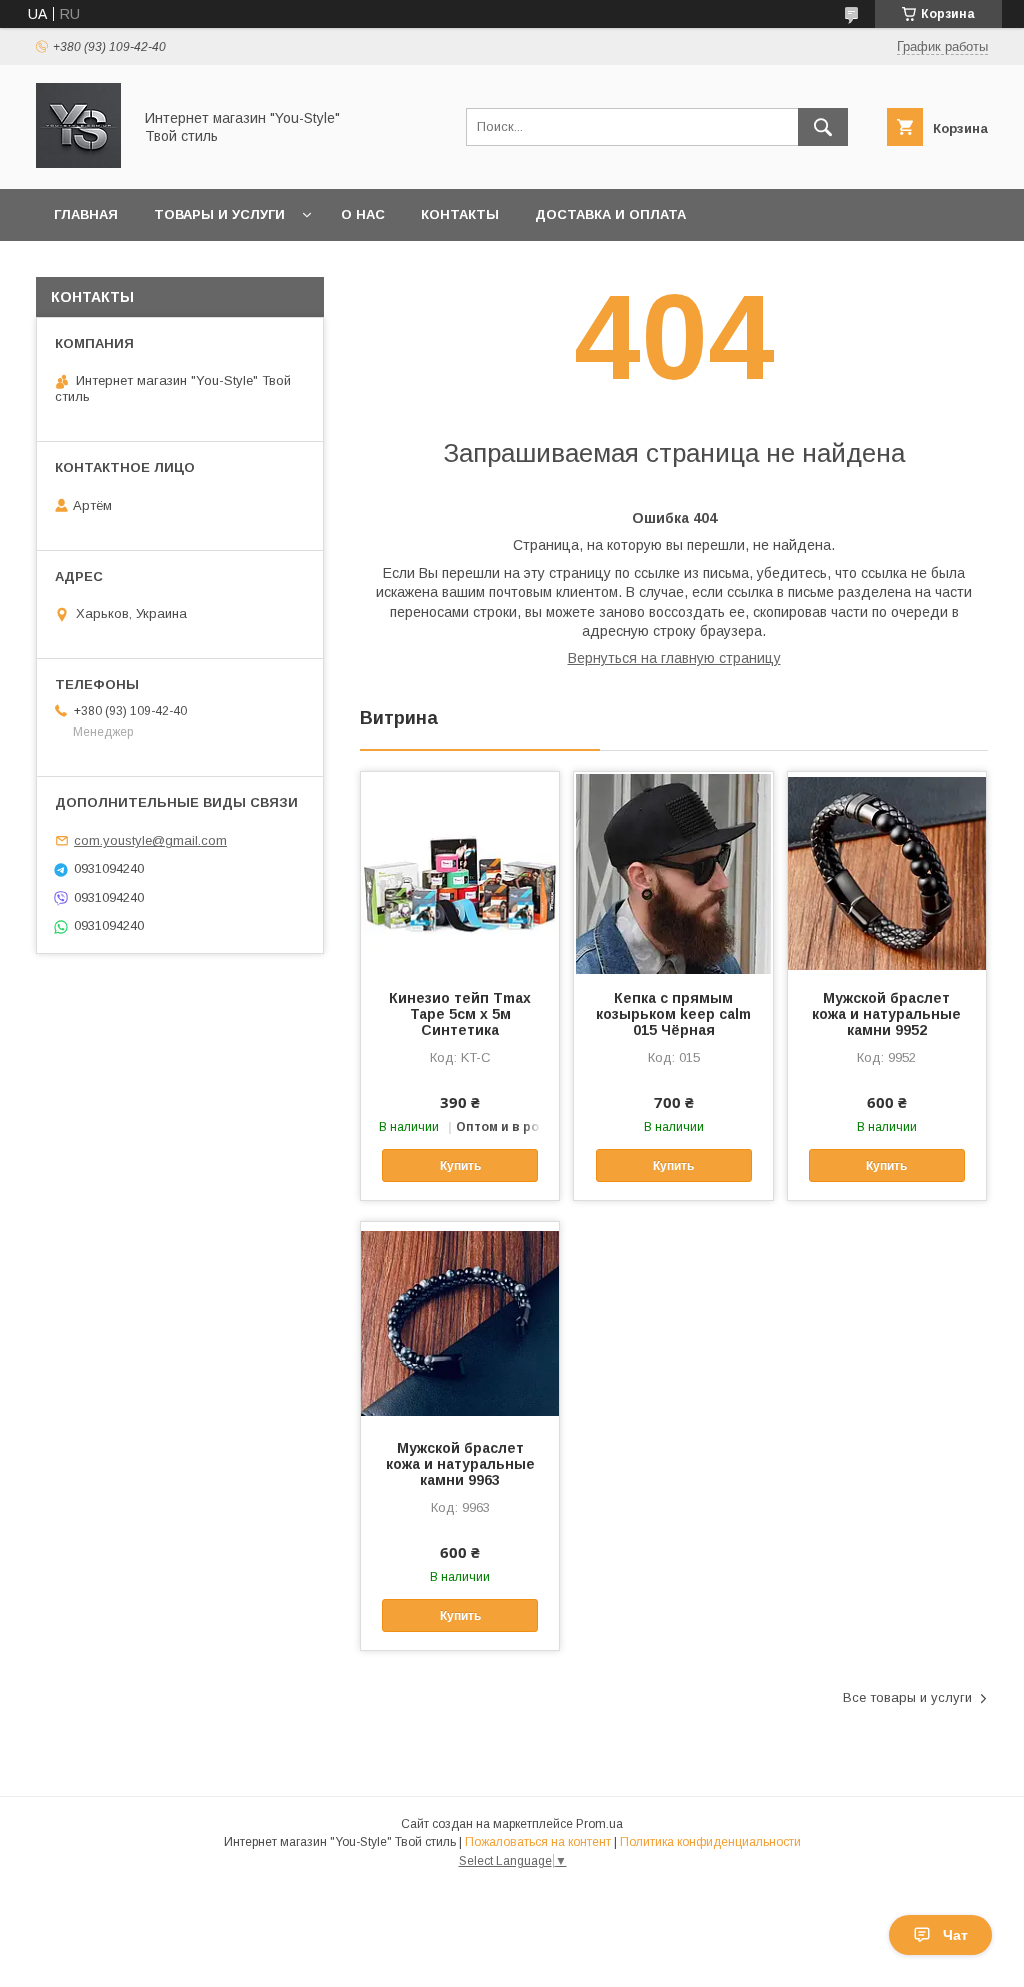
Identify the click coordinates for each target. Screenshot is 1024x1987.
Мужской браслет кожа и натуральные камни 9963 (460, 1464)
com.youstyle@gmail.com (150, 840)
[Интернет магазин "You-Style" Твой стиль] (78, 163)
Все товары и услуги (907, 1697)
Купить (460, 1166)
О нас (363, 214)
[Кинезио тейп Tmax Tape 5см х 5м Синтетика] (460, 872)
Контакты (460, 214)
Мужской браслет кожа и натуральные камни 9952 (886, 1014)
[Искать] (823, 127)
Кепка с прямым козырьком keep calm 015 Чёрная (673, 1014)
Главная (86, 214)
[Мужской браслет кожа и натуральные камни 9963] (460, 1322)
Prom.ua (599, 1824)
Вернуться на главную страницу (674, 658)
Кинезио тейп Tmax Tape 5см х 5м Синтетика (460, 1014)
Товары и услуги (219, 214)
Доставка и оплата (610, 214)
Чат (955, 1935)
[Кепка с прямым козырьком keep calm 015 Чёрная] (673, 872)
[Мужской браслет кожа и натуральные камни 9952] (887, 872)
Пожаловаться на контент (538, 1842)
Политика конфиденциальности (710, 1842)
